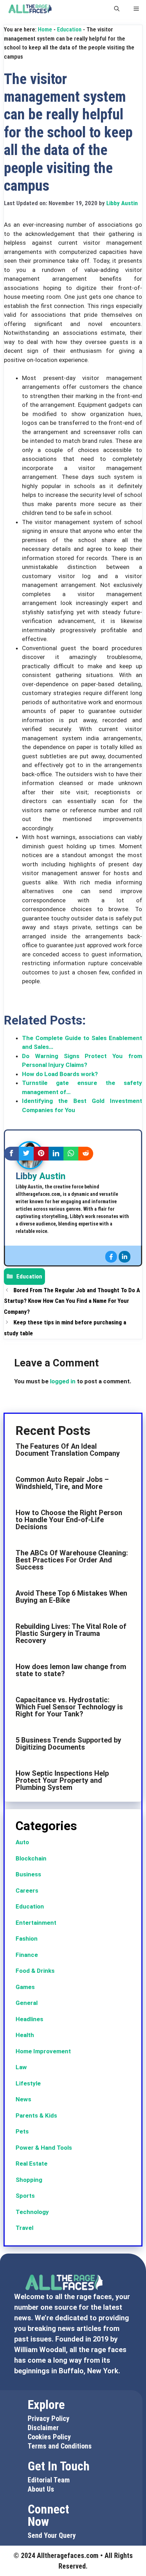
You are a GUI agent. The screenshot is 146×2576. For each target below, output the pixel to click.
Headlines (29, 2019)
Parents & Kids (36, 2115)
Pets (22, 2131)
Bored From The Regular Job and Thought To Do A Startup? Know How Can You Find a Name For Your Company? (72, 1301)
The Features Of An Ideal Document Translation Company (68, 1450)
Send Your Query (52, 2535)
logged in (63, 1381)
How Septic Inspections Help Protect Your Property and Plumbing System (62, 1780)
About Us (41, 2489)
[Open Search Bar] (117, 9)
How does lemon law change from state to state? (71, 1670)
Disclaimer (43, 2428)
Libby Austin (41, 1176)
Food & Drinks (35, 1971)
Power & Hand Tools (44, 2148)
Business (28, 1874)
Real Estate (32, 2164)
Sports (25, 2196)
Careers (27, 1891)
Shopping (29, 2180)
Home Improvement (43, 2051)
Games (25, 1987)
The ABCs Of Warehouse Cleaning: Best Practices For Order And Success (72, 1560)
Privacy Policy (49, 2418)
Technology (32, 2212)
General (27, 2003)
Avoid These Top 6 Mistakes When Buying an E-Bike (71, 1597)
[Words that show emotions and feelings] (30, 9)
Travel (24, 2228)
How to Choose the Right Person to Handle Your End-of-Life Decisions (69, 1520)
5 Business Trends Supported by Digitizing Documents (68, 1744)
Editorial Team (49, 2480)
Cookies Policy (49, 2437)
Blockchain (31, 1858)
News (23, 2099)
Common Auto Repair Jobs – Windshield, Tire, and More (62, 1483)
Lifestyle (28, 2083)
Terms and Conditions (60, 2446)
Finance (27, 1955)
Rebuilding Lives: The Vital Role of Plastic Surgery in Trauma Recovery (71, 1633)
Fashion (27, 1939)
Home (45, 29)
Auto (22, 1842)
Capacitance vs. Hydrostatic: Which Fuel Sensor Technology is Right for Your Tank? (69, 1707)
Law (21, 2067)
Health (25, 2035)
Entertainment (36, 1923)
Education (69, 29)
